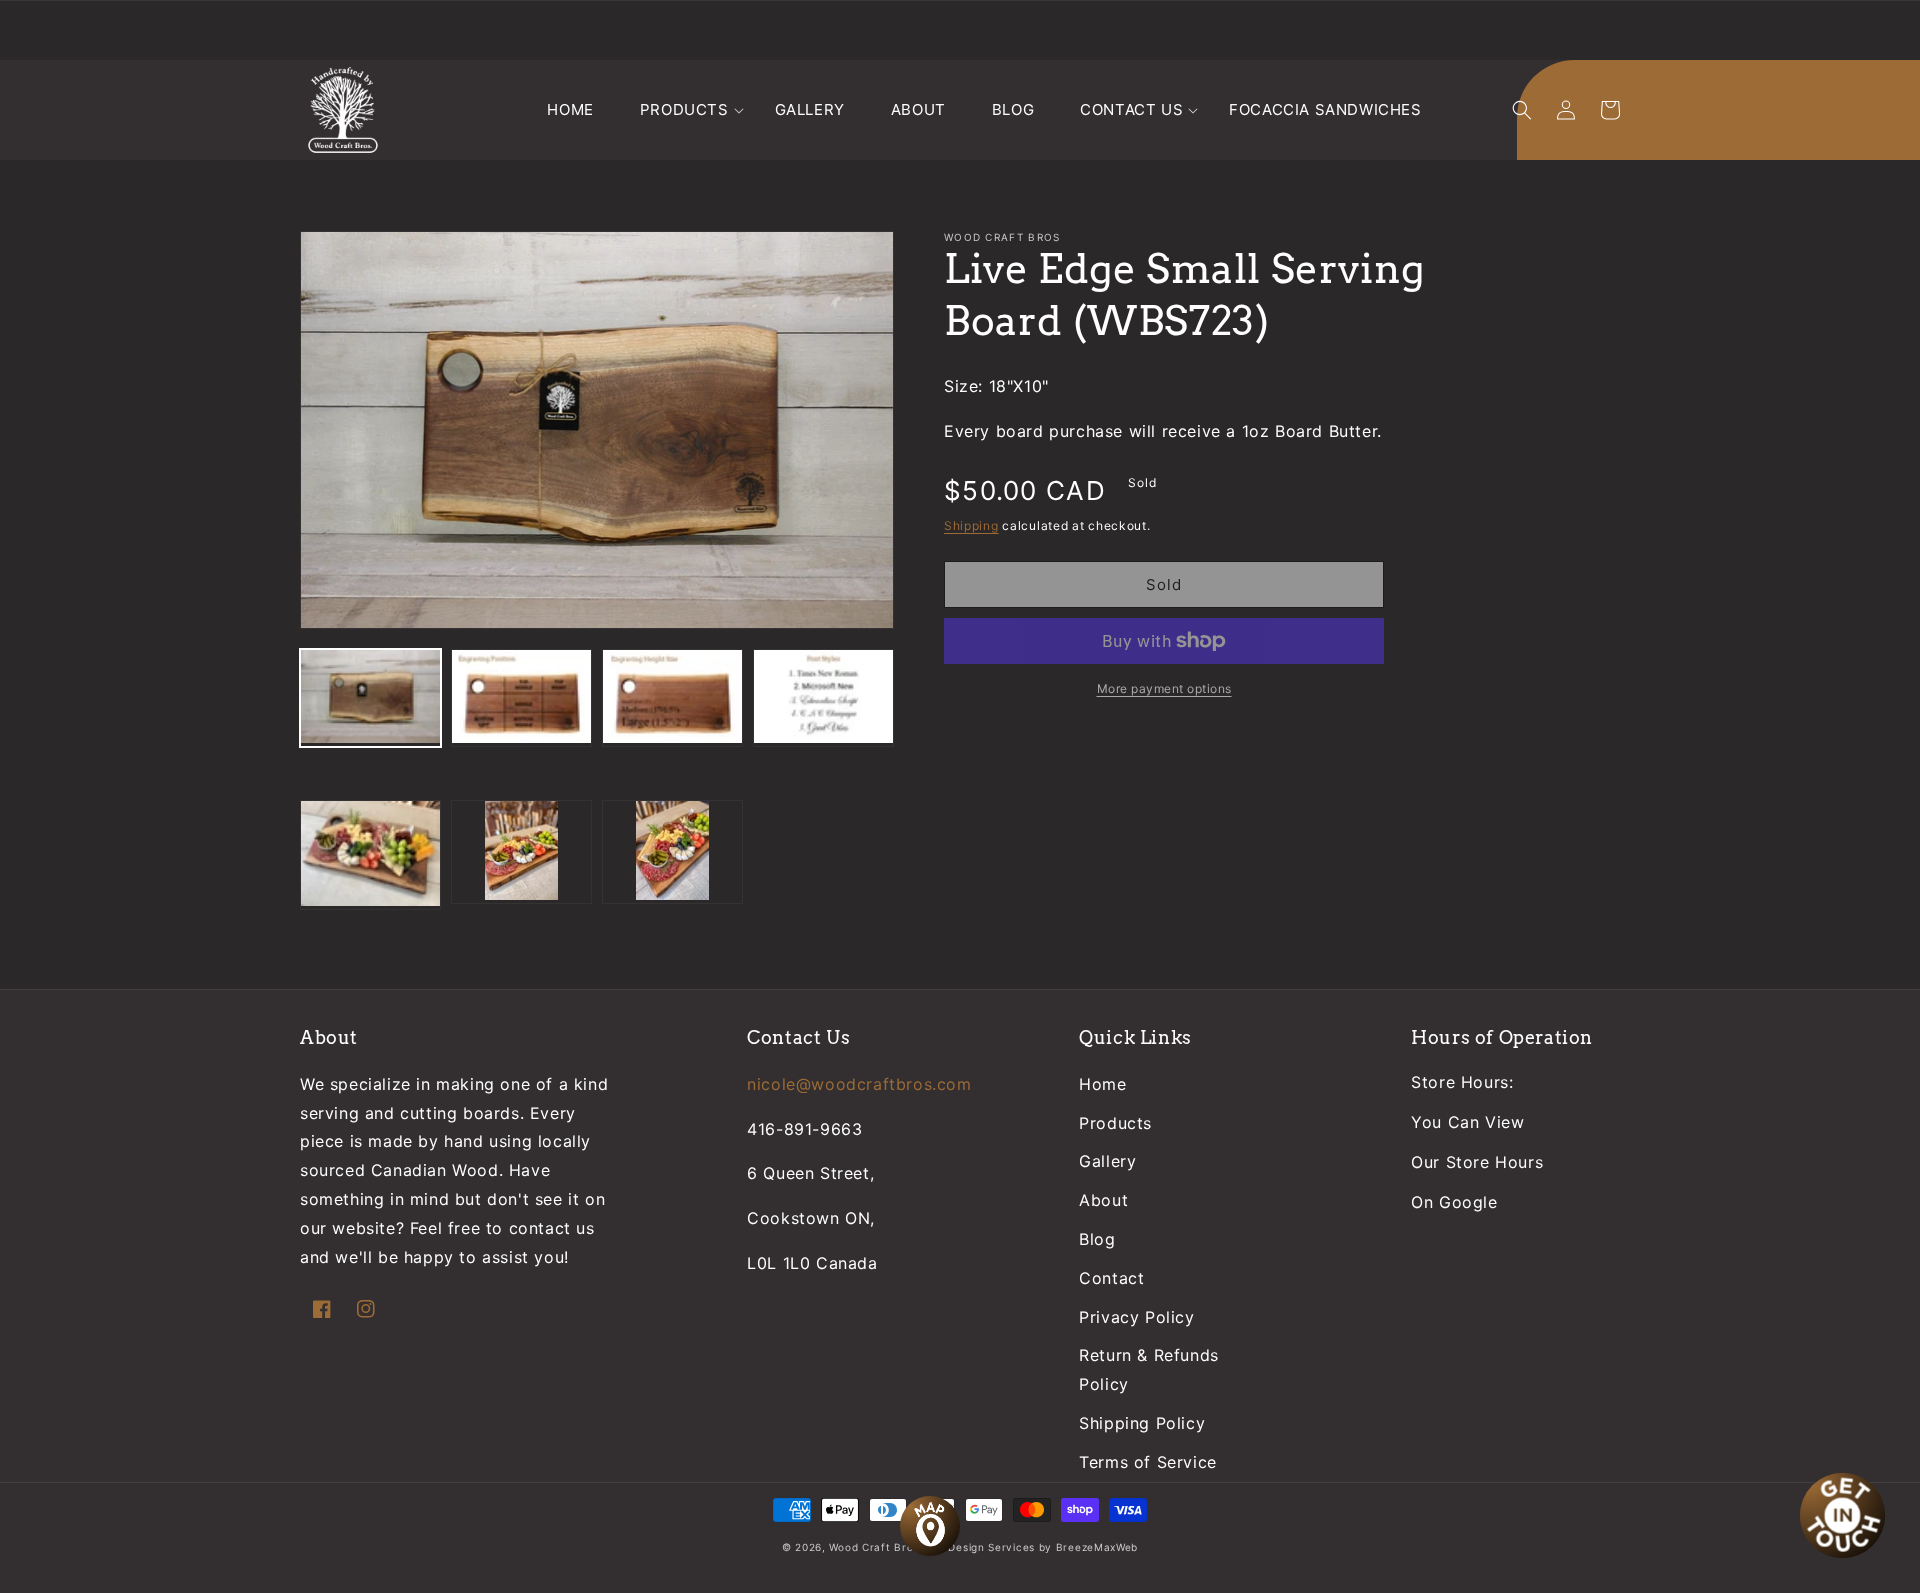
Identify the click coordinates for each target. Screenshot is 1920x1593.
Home (1102, 1084)
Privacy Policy (1136, 1317)
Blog (1097, 1239)
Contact (1111, 1278)
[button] (684, 110)
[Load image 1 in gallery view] (370, 698)
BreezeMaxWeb (1097, 1547)
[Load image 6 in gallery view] (521, 852)
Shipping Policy (1142, 1423)
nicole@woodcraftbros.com (859, 1084)
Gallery (1107, 1161)
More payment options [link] (1164, 688)
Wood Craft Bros (874, 1547)
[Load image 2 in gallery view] (521, 698)
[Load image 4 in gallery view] (823, 698)
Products (1115, 1123)
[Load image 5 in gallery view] (370, 854)
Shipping (971, 525)
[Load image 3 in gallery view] (672, 698)
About (1103, 1200)
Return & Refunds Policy (1149, 1369)
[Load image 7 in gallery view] (672, 852)
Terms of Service (1148, 1462)
